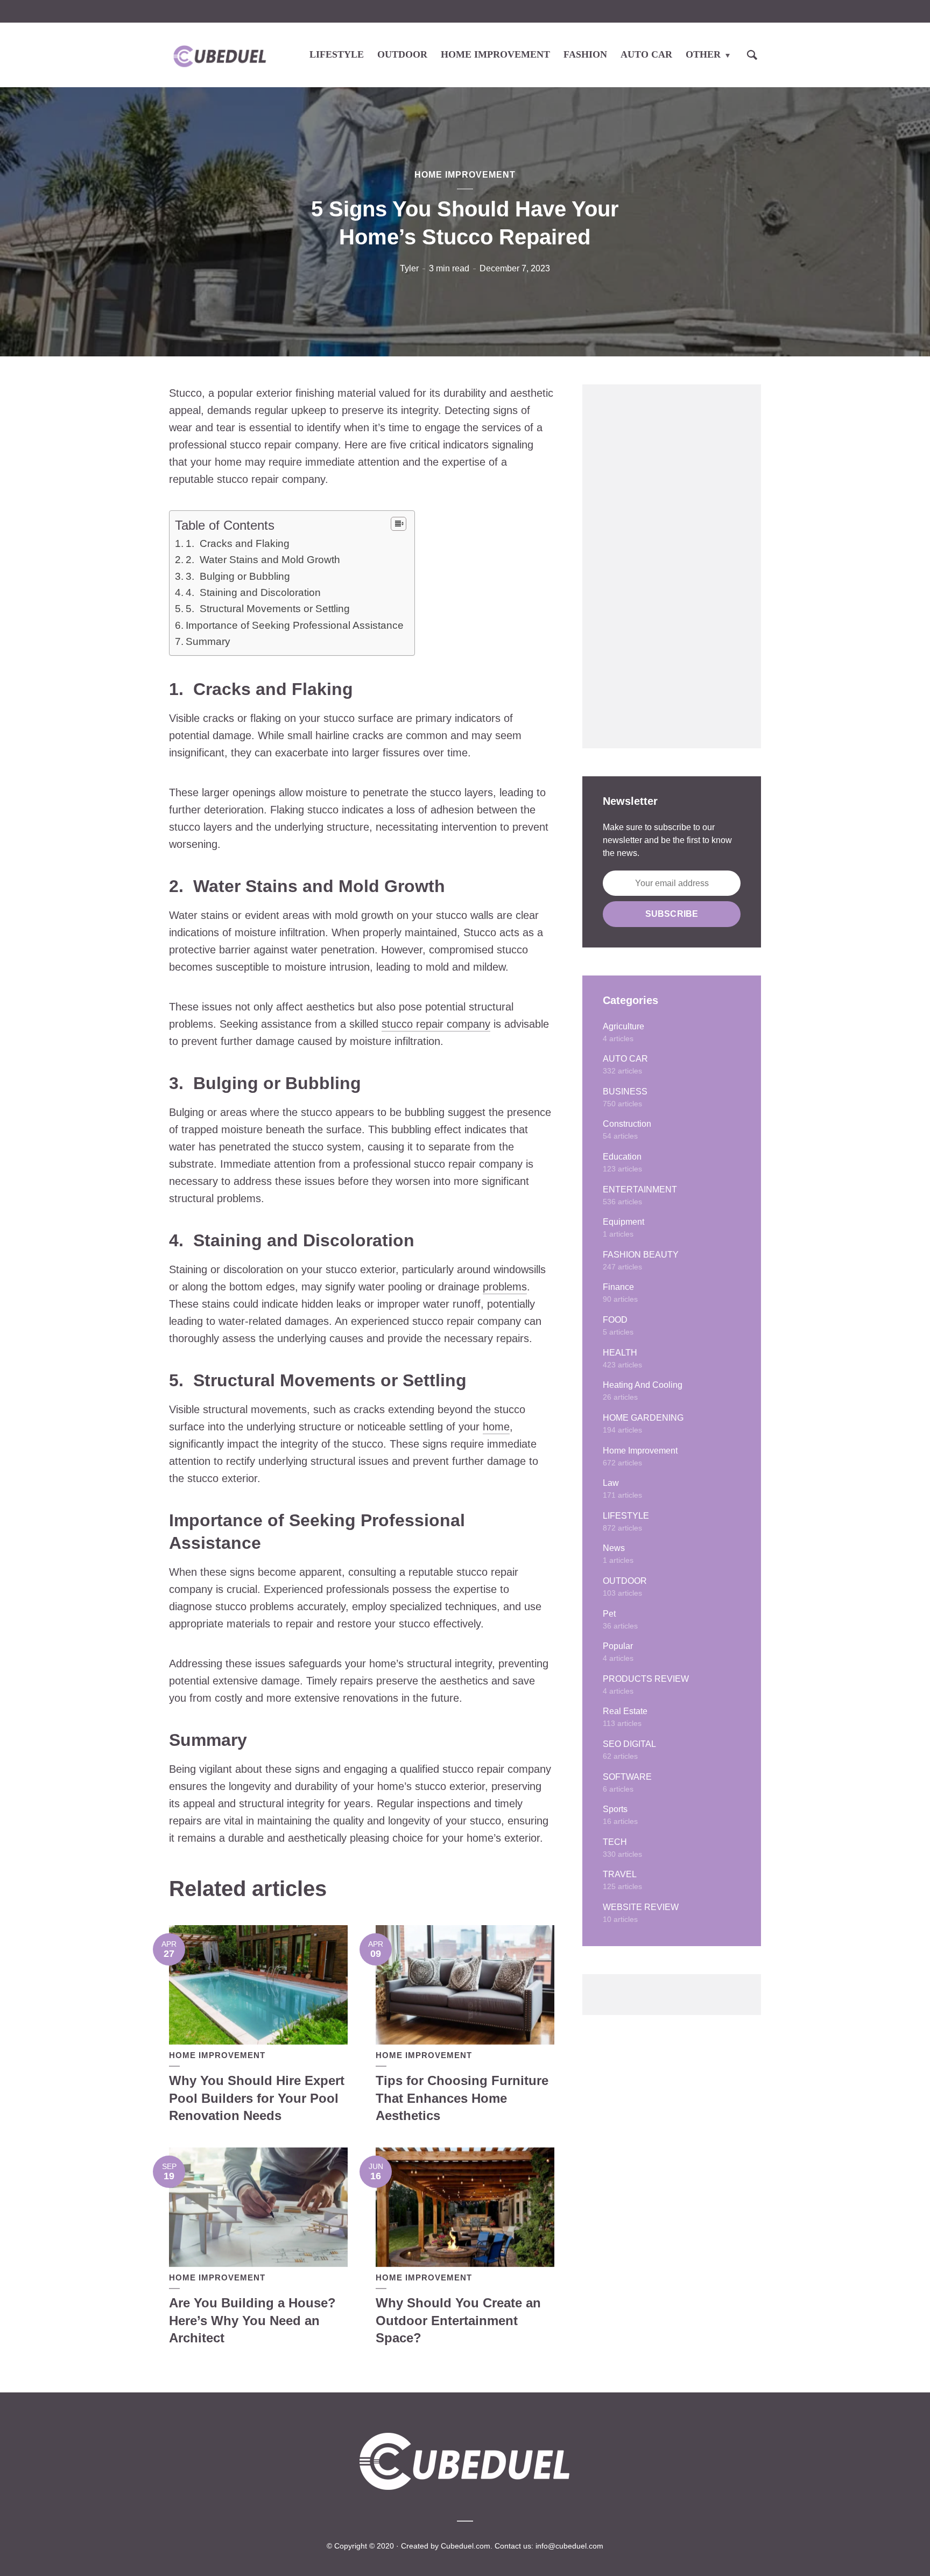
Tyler (409, 268)
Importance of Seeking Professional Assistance (295, 625)
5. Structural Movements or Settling (268, 609)
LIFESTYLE (337, 54)
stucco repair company (436, 1024)
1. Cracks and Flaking (238, 543)
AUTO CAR (646, 54)
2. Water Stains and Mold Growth (263, 560)
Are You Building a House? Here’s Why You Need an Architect (252, 2320)
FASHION (585, 54)
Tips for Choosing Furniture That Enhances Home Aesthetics (462, 2098)
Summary (208, 641)
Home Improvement (465, 175)
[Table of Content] (399, 524)
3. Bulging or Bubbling (238, 576)
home (496, 1427)
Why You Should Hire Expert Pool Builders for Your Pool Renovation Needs (257, 2098)
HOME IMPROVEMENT (495, 54)
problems (505, 1287)
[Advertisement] (672, 566)
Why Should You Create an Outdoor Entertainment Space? (458, 2320)
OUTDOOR (402, 54)
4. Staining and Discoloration (253, 592)
